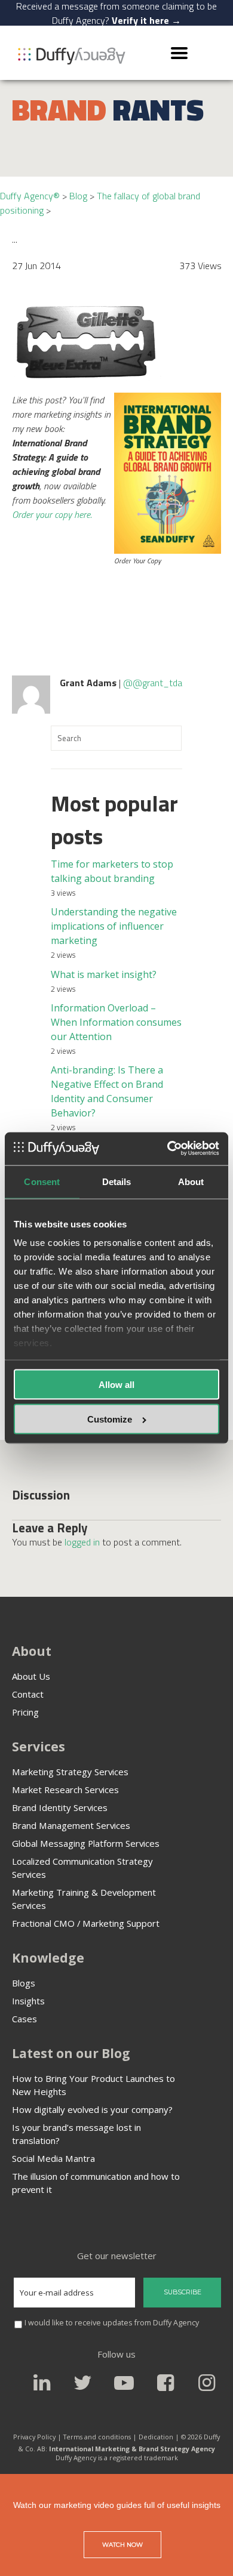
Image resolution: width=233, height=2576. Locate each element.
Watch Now (122, 2545)
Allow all (116, 1384)
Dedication (157, 2437)
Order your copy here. (52, 514)
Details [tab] (117, 1182)
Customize (110, 1419)
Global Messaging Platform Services (86, 1843)
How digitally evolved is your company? (92, 2109)
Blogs (24, 1983)
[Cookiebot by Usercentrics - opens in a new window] (168, 1148)
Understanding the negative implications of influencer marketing (114, 926)
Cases (24, 2019)
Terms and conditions (97, 2437)
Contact (28, 1694)
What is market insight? (104, 974)
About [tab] (191, 1182)
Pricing (25, 1712)
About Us (31, 1676)
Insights (28, 2001)
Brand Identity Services (60, 1807)
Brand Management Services (71, 1825)
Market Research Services (65, 1790)
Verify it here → (146, 20)
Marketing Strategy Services (70, 1772)
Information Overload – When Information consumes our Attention (116, 1022)
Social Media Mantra (53, 2158)
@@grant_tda (153, 683)
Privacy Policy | (37, 2437)
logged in (82, 1542)
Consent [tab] (42, 1182)
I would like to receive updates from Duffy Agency (112, 2323)
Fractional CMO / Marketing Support (86, 1923)
